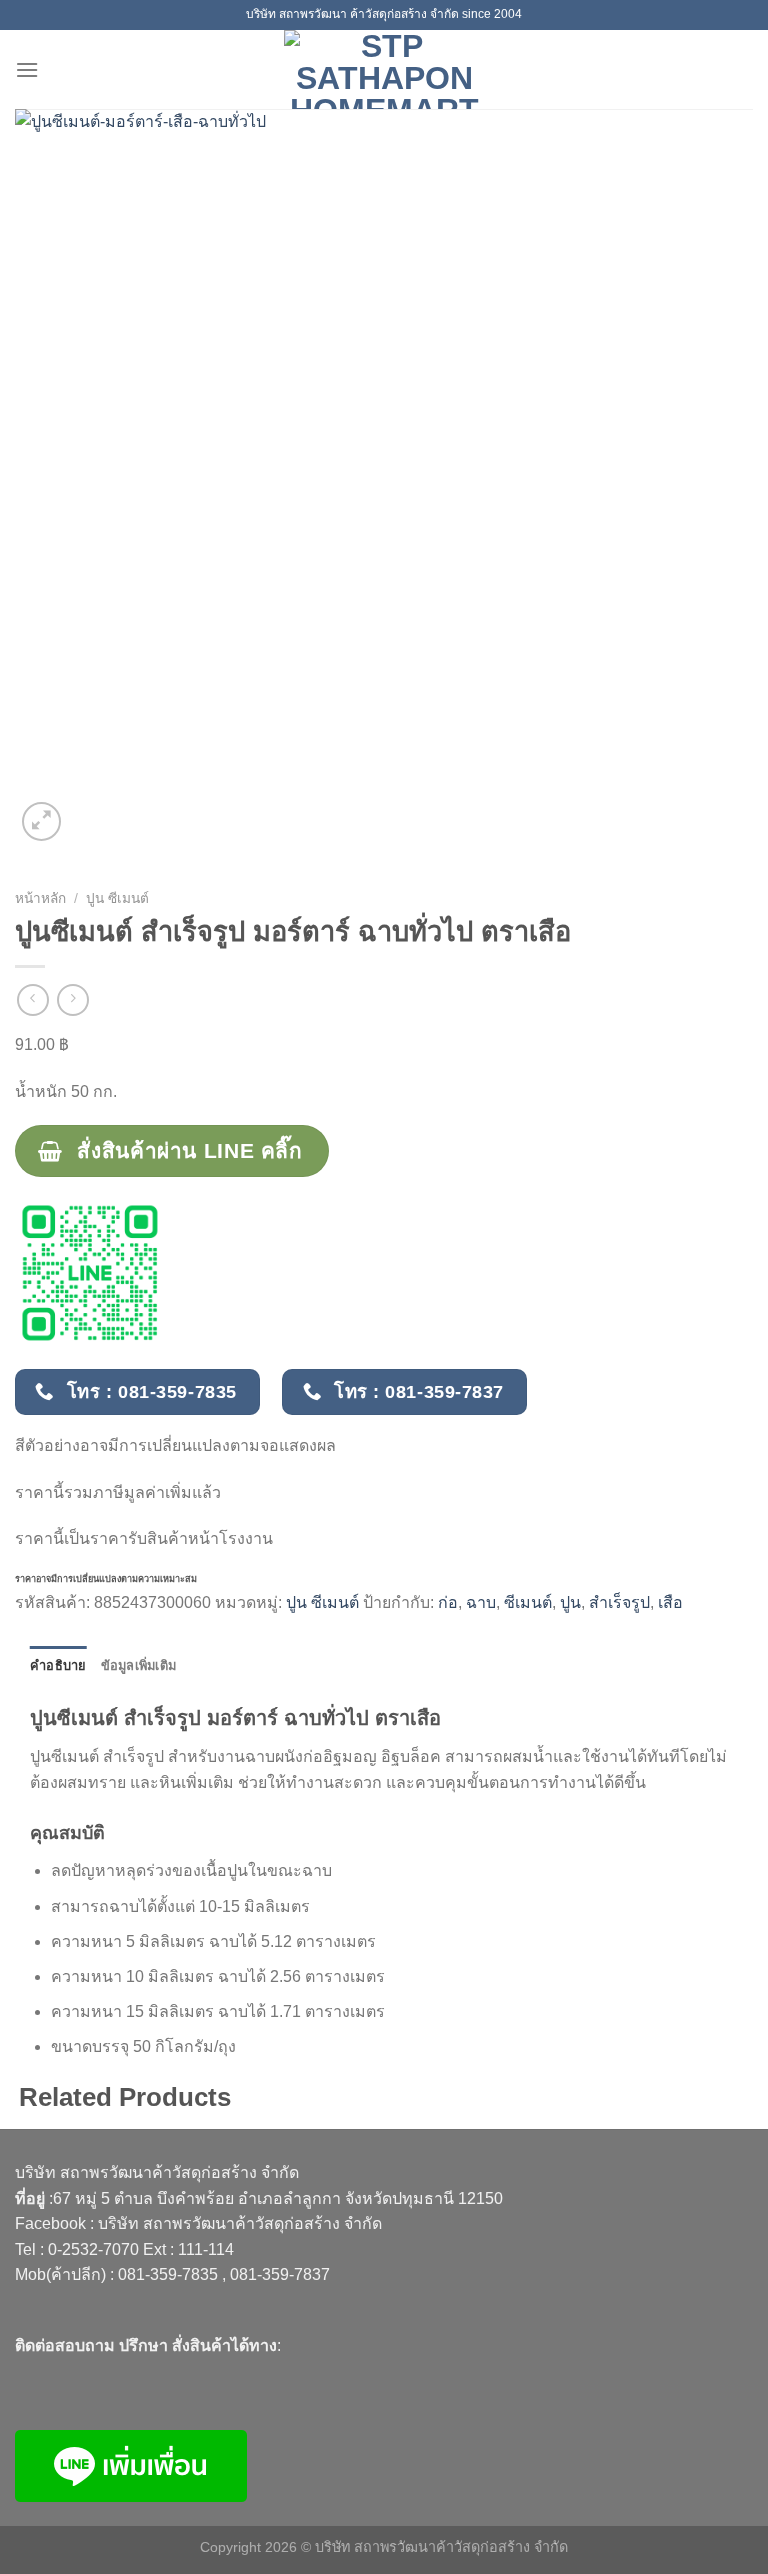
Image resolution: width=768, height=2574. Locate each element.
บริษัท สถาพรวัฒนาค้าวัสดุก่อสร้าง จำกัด (240, 2223)
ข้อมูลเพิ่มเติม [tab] (139, 1665)
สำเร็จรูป (619, 1602)
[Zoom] (41, 821)
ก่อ (448, 1602)
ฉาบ (481, 1602)
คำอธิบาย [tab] (58, 1665)
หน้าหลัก (40, 898)
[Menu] (27, 69)
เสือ (670, 1602)
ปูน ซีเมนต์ (117, 898)
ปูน (570, 1602)
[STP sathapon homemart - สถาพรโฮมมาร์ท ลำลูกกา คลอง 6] (384, 69)
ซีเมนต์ (528, 1602)
